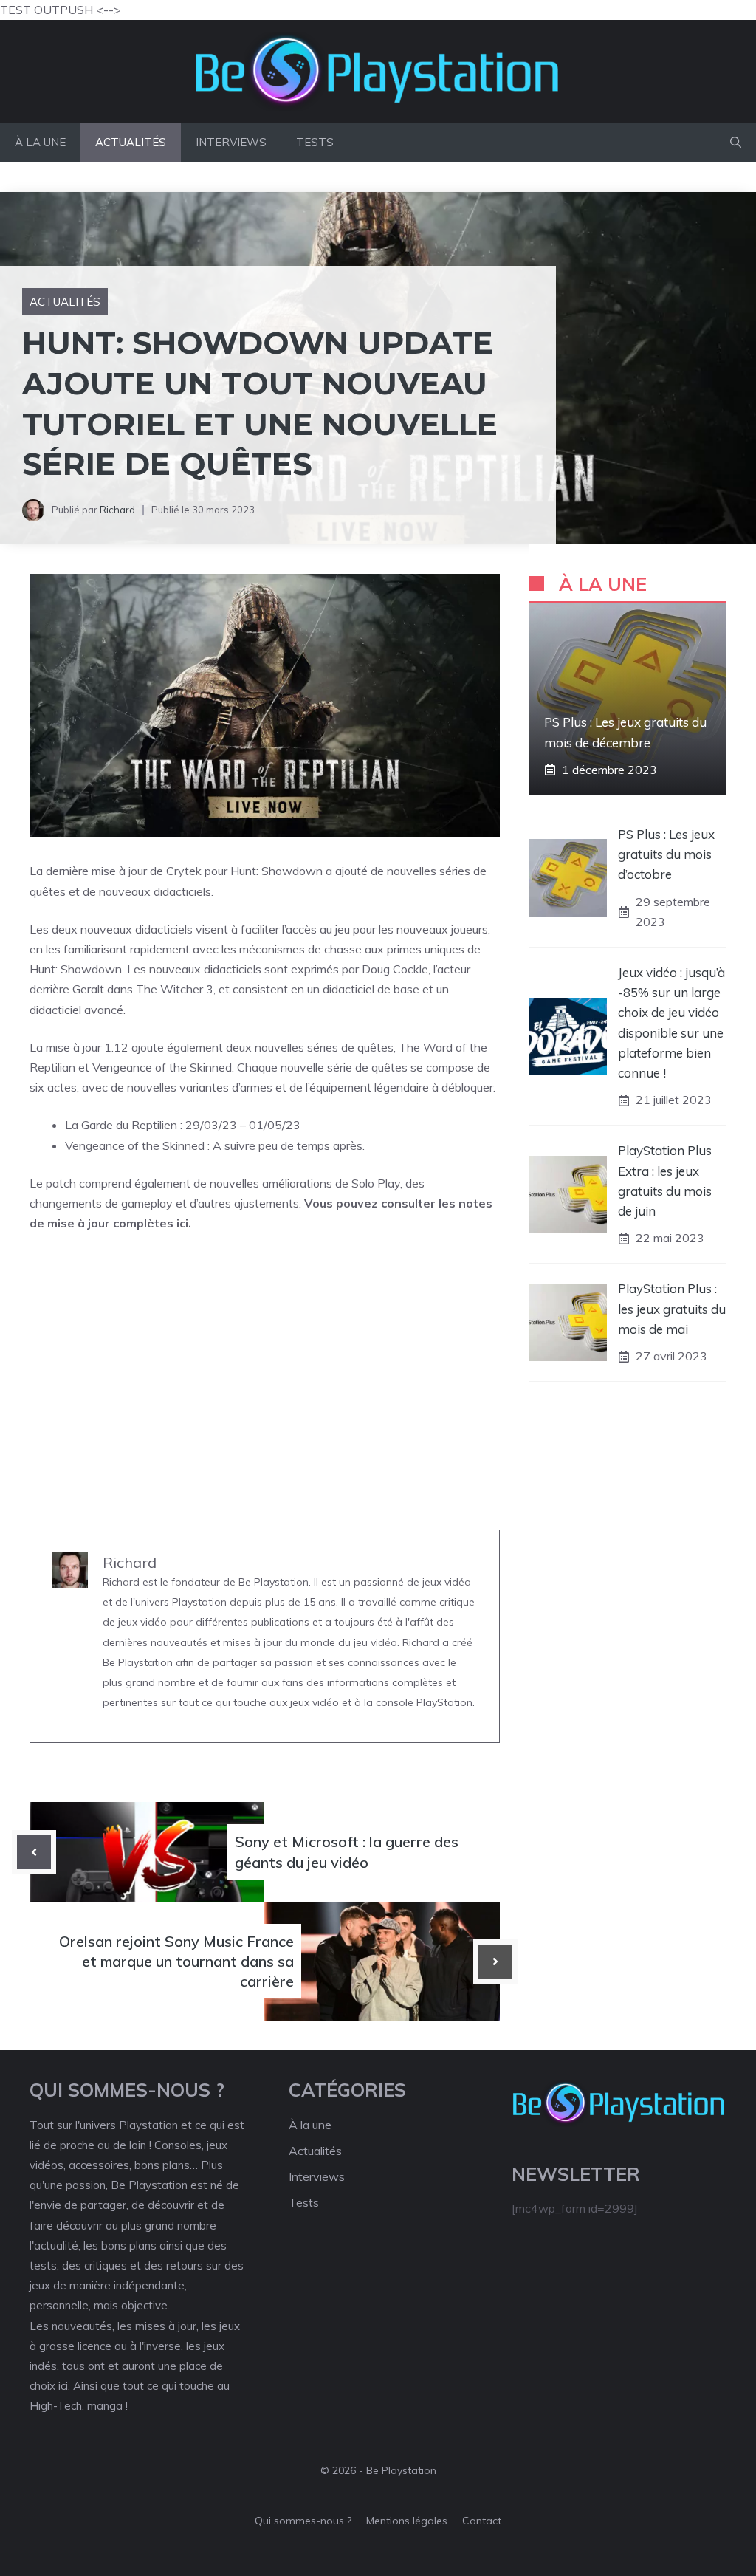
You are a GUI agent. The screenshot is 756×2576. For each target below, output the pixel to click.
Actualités (131, 142)
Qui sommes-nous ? (303, 2521)
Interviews (231, 142)
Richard (117, 510)
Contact (482, 2521)
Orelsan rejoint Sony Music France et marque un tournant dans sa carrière (176, 1961)
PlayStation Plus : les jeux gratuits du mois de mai (672, 1308)
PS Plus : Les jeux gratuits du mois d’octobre (666, 854)
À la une (40, 142)
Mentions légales (407, 2521)
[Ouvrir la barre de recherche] (736, 143)
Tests (315, 142)
